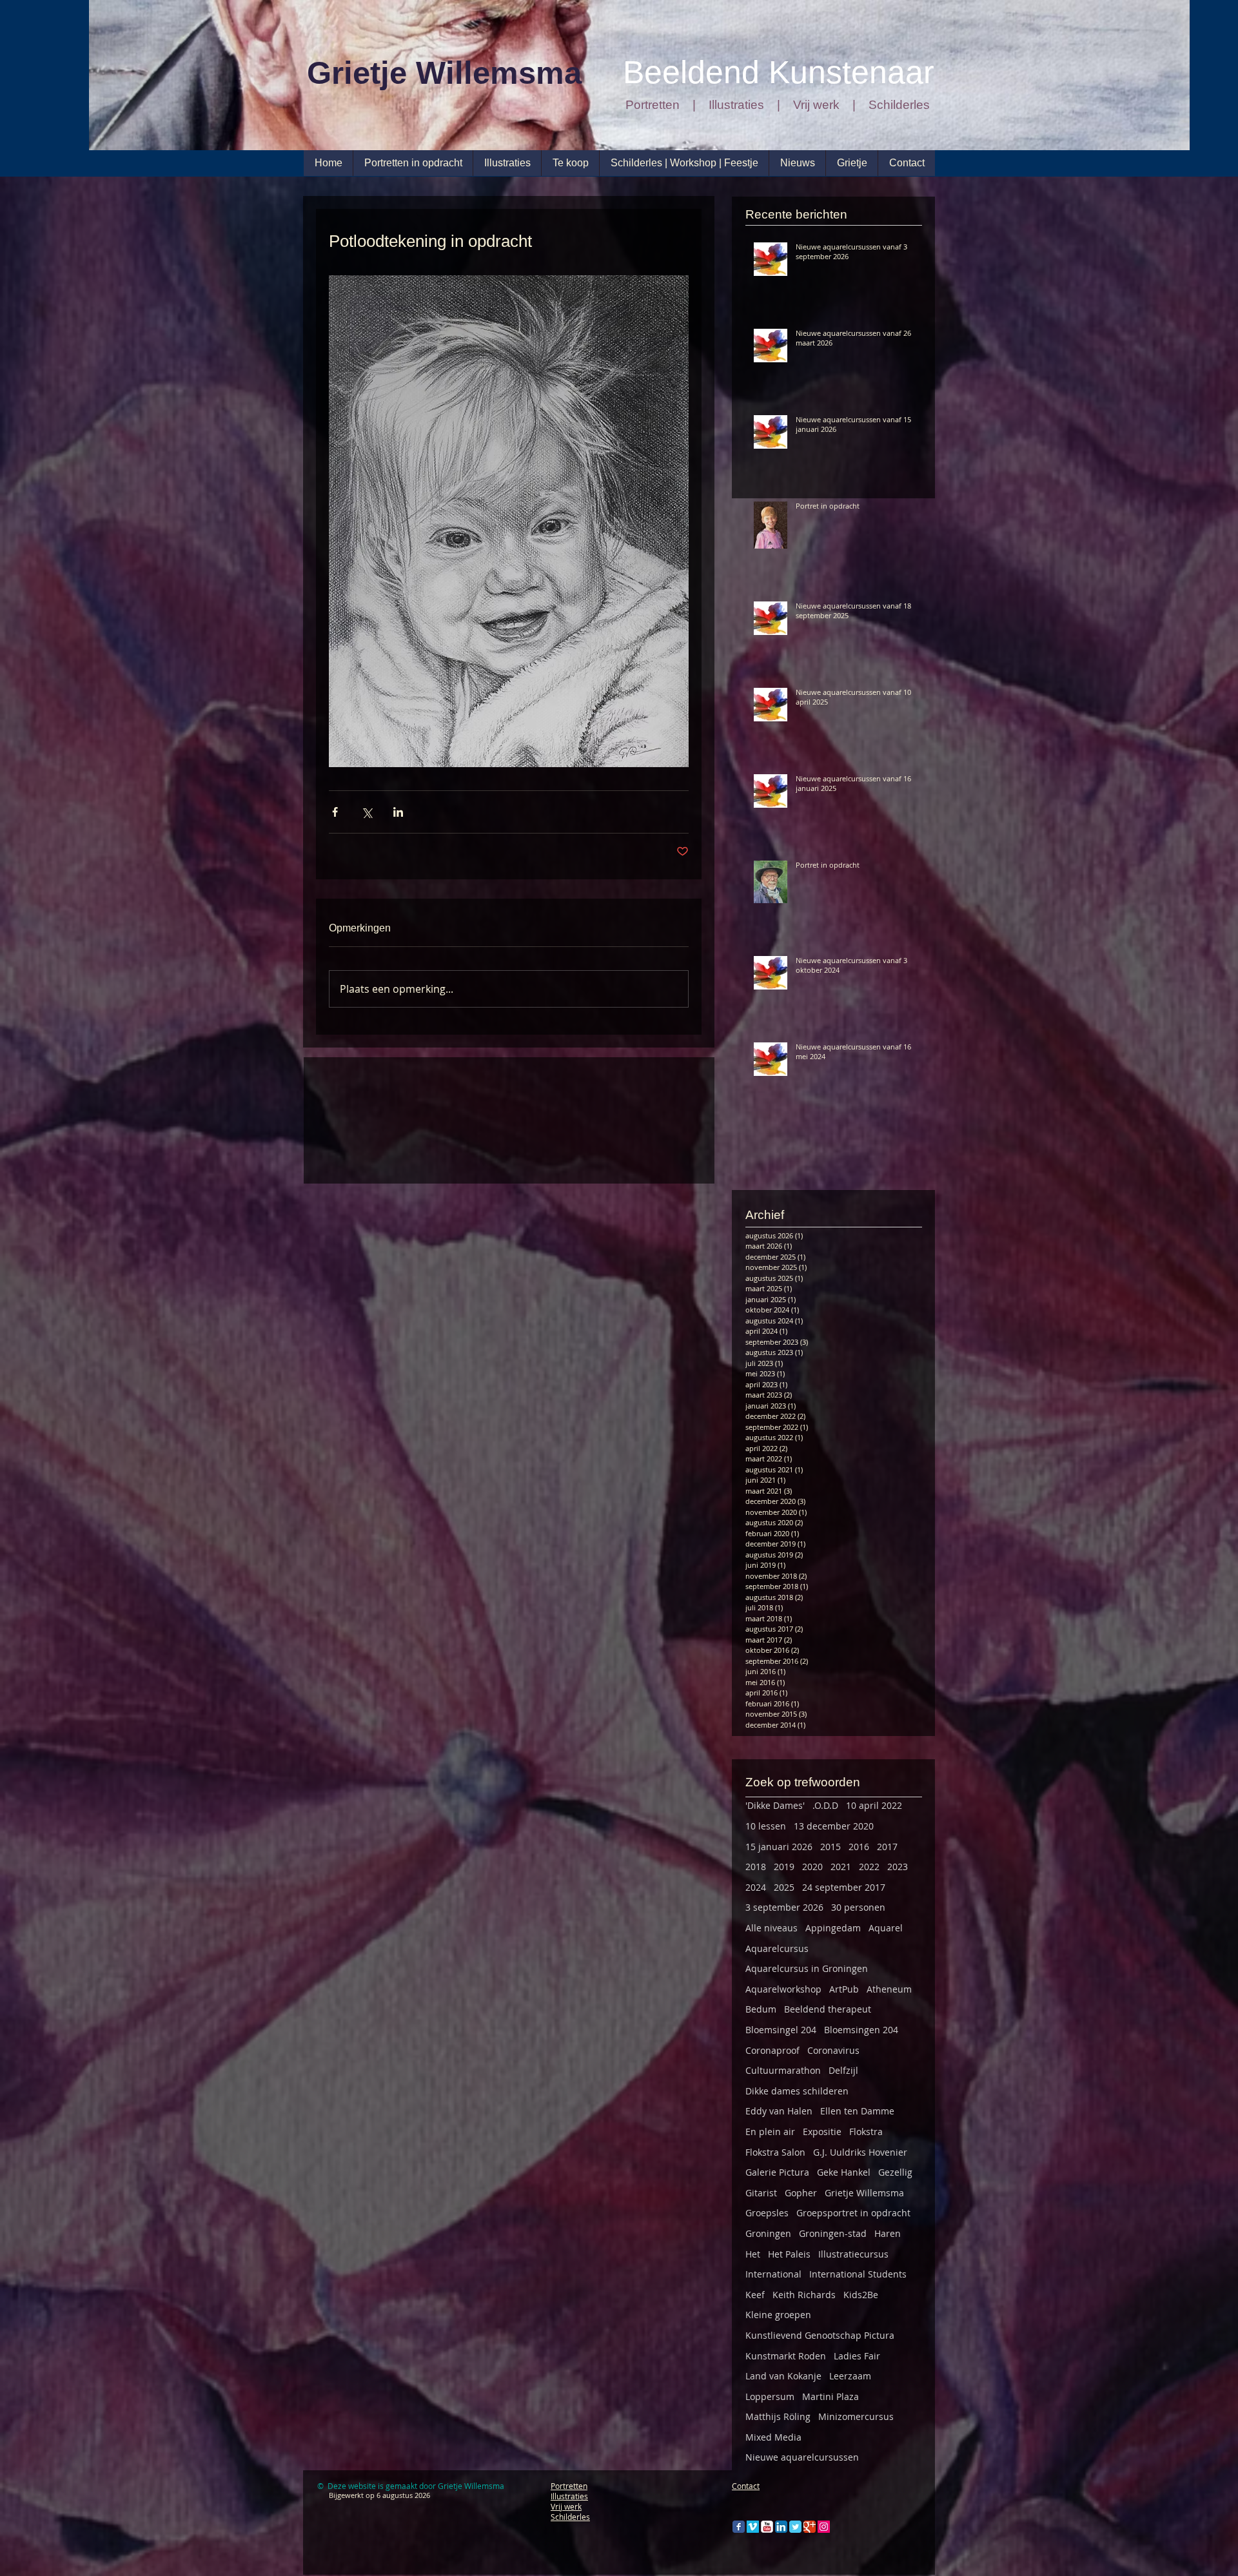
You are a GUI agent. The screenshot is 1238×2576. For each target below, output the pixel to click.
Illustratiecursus (853, 2254)
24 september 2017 (844, 1887)
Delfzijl (843, 2070)
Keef (755, 2295)
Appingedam (833, 1928)
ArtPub (844, 1989)
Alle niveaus (771, 1928)
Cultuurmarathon (783, 2070)
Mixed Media (773, 2437)
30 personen (858, 1907)
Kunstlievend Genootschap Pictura (820, 2335)
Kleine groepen (778, 2315)
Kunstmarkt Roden (786, 2356)
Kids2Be (861, 2295)
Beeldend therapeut (828, 2009)
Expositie (822, 2132)
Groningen (768, 2233)
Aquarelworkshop (783, 1989)
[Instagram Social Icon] (824, 2527)
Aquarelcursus (777, 1948)
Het (753, 2254)
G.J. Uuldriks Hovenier (860, 2152)
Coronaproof (772, 2050)
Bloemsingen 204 (861, 2030)
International (773, 2274)
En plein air (770, 2132)
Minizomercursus (856, 2416)
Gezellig (895, 2172)
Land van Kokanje (783, 2376)
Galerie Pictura (777, 2172)
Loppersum (770, 2396)
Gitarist (761, 2193)
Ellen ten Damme (857, 2111)
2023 (898, 1867)
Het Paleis (789, 2254)
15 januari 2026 (779, 1847)
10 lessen (766, 1826)
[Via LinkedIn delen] (398, 812)
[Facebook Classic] (739, 2527)
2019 (784, 1867)
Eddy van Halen (779, 2111)
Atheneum (889, 1989)
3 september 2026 (784, 1907)
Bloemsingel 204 (781, 2030)
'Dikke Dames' (775, 1805)
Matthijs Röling (778, 2416)
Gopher (801, 2193)
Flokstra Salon (775, 2152)
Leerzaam (850, 2376)
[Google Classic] (810, 2527)
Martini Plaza (830, 2396)
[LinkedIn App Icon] (781, 2527)
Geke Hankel (844, 2172)
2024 (756, 1887)
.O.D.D (825, 1805)
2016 (859, 1847)
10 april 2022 (874, 1805)
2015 (830, 1847)
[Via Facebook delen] (335, 812)
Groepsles (767, 2213)
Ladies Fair (857, 2356)
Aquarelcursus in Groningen (807, 1968)
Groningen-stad (833, 2233)
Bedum (761, 2009)
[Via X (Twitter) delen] (367, 812)
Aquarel (886, 1928)
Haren (888, 2233)
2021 (841, 1867)
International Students (858, 2274)
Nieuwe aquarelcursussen (802, 2457)
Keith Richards (804, 2295)
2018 (756, 1867)
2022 (869, 1867)
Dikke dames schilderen (797, 2091)
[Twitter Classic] (795, 2527)
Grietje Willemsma (864, 2193)
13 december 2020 (834, 1826)
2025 (784, 1887)
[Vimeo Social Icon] (753, 2527)
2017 (887, 1847)
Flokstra (866, 2132)
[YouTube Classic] (767, 2527)
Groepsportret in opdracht (853, 2213)
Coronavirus (833, 2050)
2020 (812, 1867)
